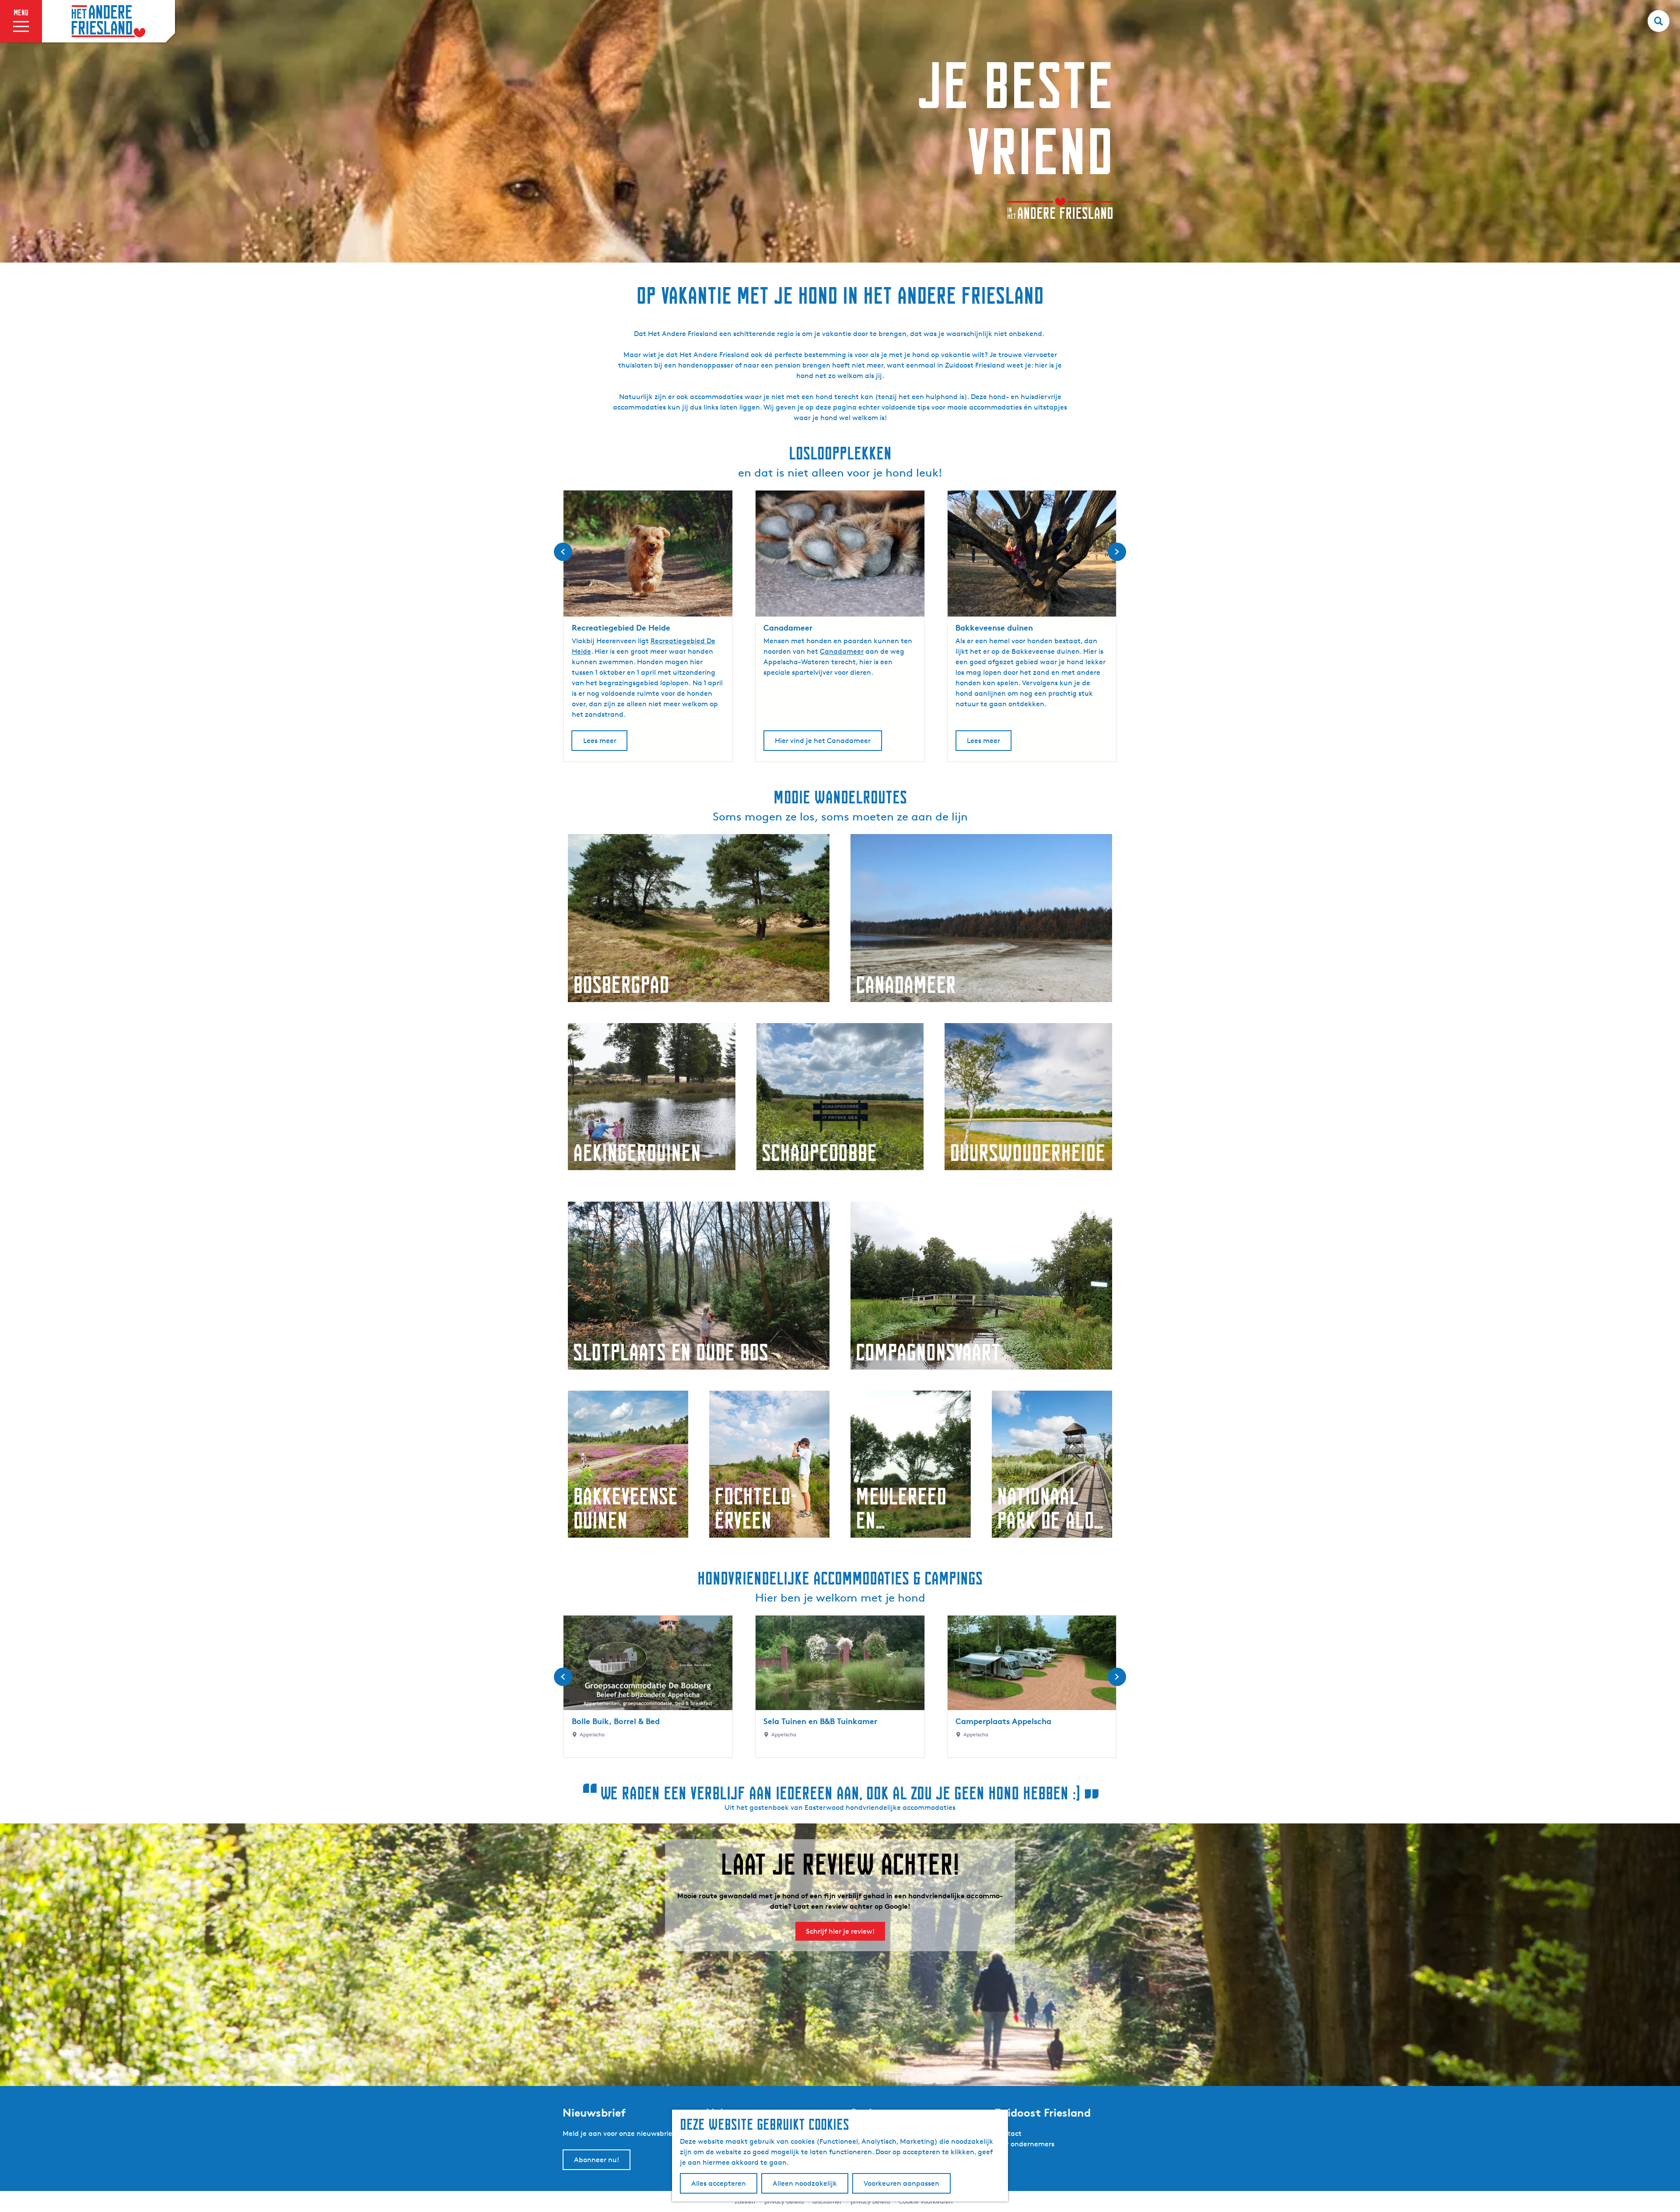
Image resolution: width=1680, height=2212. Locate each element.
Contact (1008, 2133)
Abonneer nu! (597, 2160)
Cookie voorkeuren (926, 2201)
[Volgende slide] (1117, 552)
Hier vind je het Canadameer (823, 741)
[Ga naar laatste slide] (563, 552)
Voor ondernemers (1024, 2144)
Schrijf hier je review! (840, 1931)
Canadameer (842, 651)
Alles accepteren (719, 2183)
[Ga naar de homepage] (108, 21)
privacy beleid (870, 2201)
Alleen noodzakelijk (805, 2183)
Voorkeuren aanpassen (901, 2183)
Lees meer (600, 741)
